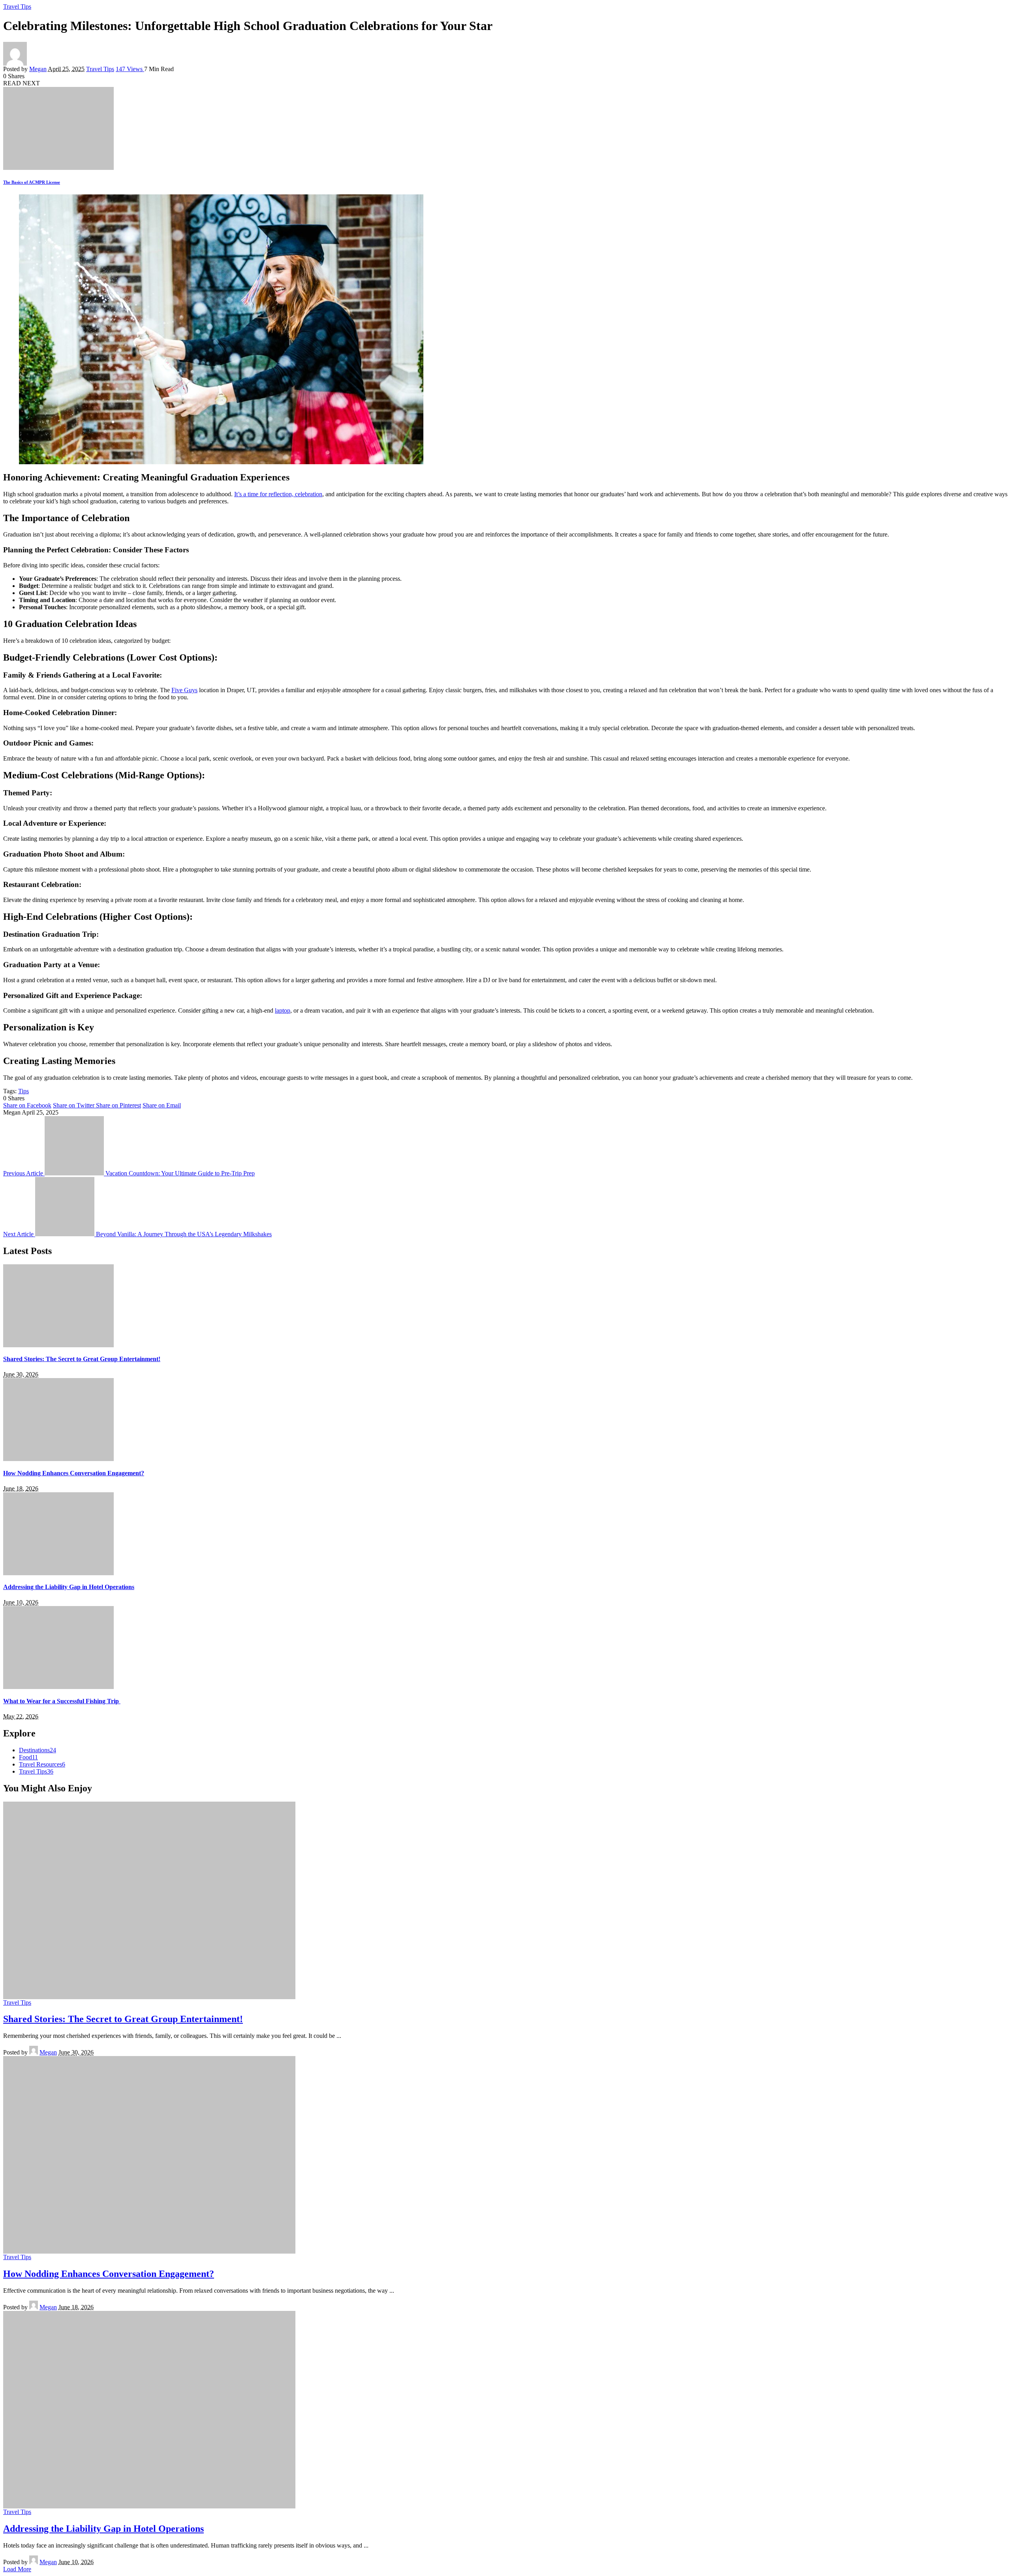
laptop (283, 1010)
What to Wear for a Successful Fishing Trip (62, 1701)
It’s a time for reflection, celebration (278, 494)
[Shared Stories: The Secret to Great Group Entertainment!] (58, 1345)
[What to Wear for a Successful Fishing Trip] (58, 1687)
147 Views (130, 69)
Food (28, 1757)
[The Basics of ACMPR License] (58, 168)
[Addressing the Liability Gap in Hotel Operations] (58, 1573)
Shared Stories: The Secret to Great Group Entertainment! (82, 1359)
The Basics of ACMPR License (32, 182)
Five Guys (184, 690)
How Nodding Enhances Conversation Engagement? (74, 1473)
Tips (23, 1091)
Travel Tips (17, 7)
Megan (38, 69)
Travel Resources (42, 1764)
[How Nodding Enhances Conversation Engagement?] (58, 1459)
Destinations (38, 1750)
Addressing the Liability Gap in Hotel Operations (69, 1587)
